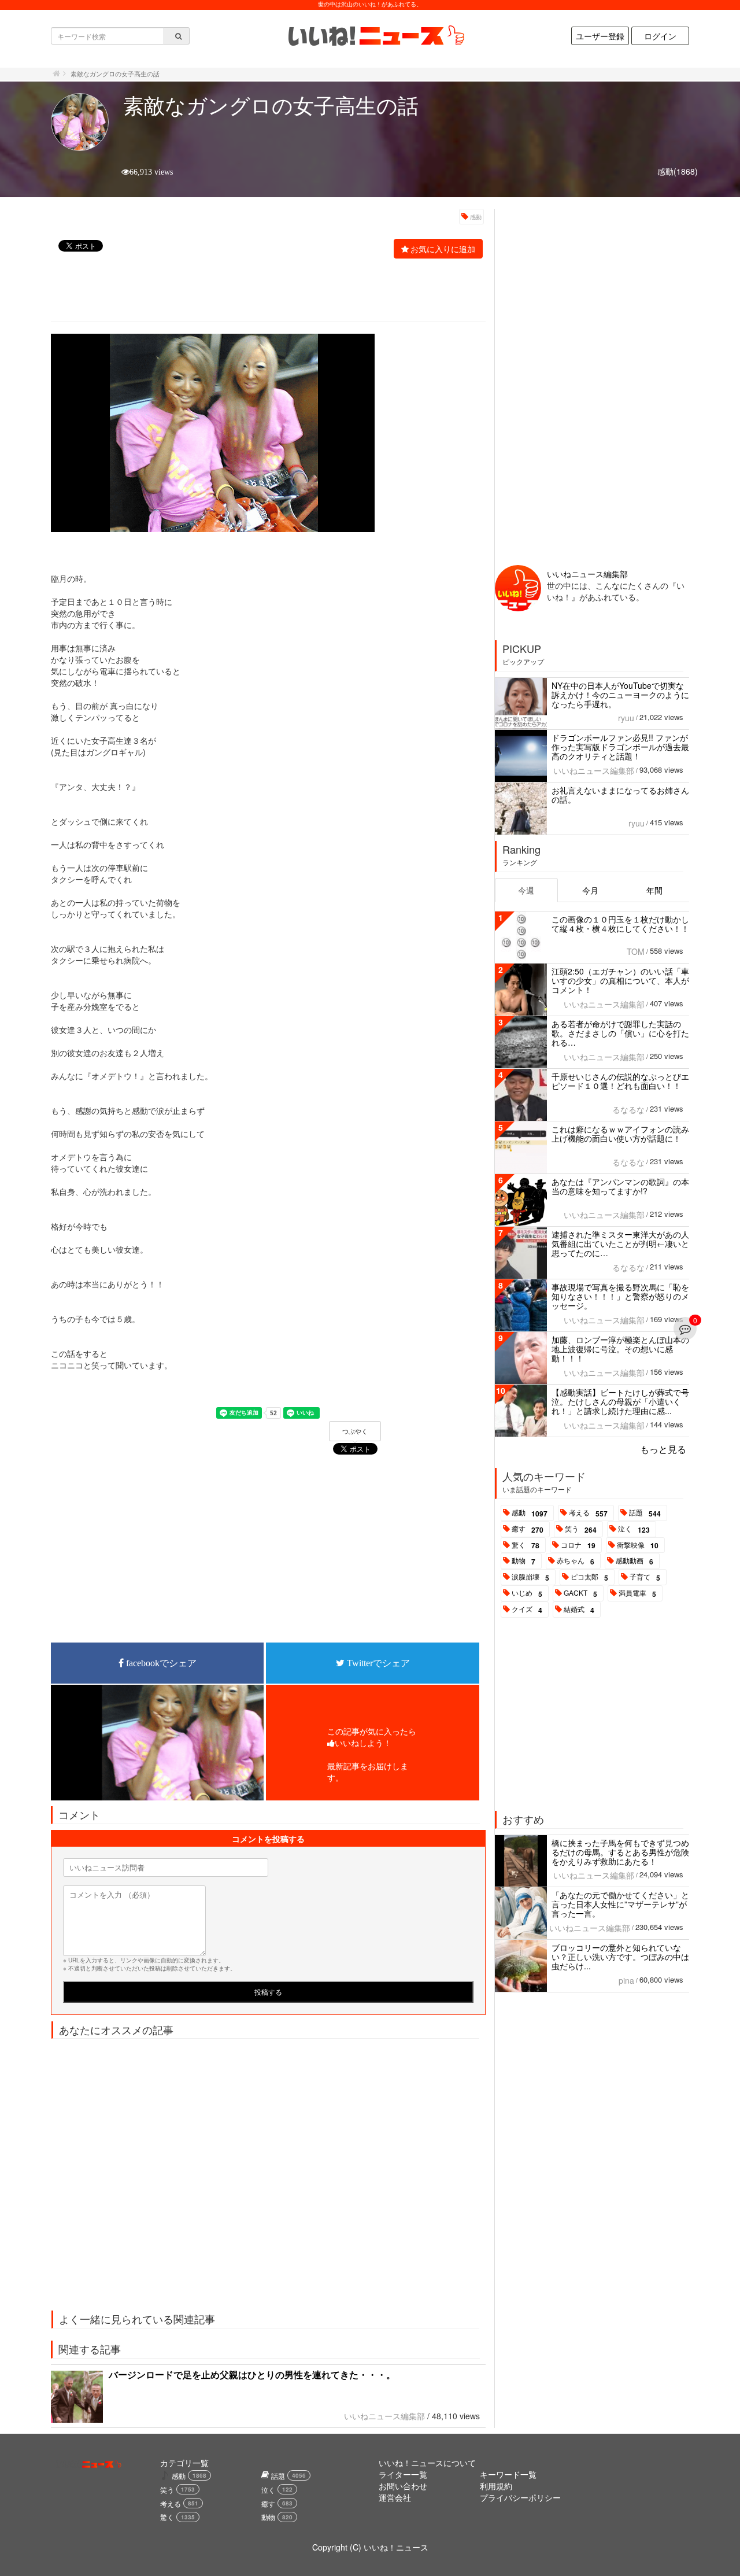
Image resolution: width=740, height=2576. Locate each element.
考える (588, 1513)
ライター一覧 (403, 2474)
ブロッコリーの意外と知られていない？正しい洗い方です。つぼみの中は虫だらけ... (620, 1957)
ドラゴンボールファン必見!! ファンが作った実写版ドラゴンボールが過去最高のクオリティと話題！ (620, 747)
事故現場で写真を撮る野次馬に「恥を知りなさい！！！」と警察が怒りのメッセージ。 (620, 1296)
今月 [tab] (590, 890)
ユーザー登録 (600, 36)
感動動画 (634, 1561)
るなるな (628, 1109)
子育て (645, 1577)
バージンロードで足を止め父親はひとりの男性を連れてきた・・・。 (252, 2374)
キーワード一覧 (508, 2474)
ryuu (626, 718)
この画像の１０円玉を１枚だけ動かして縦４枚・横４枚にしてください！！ (620, 924)
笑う (581, 1529)
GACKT (580, 1593)
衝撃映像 (638, 1545)
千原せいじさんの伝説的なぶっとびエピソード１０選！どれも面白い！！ (620, 1081)
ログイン (660, 36)
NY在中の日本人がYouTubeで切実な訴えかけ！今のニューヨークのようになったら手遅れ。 (620, 695)
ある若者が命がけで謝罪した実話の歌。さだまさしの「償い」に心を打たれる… (620, 1033)
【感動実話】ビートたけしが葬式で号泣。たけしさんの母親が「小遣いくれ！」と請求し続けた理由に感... (620, 1401)
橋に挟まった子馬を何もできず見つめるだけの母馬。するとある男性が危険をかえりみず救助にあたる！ (620, 1852)
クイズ (527, 1610)
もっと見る (663, 1449)
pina (626, 1980)
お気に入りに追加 (443, 249)
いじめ (527, 1593)
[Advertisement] (262, 291)
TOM (636, 951)
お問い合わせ (403, 2486)
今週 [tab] (526, 890)
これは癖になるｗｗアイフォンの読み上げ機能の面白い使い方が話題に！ (620, 1134)
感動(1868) (678, 171)
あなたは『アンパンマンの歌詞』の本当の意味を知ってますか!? (620, 1186)
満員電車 (637, 1593)
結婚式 (579, 1610)
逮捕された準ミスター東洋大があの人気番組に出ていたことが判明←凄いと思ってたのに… (620, 1243)
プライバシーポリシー (520, 2497)
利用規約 (496, 2486)
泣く (634, 1529)
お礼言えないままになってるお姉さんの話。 (620, 795)
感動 (476, 217)
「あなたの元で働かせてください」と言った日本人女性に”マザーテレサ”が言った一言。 (620, 1904)
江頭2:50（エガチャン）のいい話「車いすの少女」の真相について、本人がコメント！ (620, 980)
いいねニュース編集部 (384, 2416)
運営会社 (395, 2497)
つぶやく (355, 1431)
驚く (526, 1545)
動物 (523, 1561)
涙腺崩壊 (530, 1577)
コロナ (578, 1545)
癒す (528, 1529)
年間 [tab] (654, 890)
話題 (645, 1513)
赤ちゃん (576, 1561)
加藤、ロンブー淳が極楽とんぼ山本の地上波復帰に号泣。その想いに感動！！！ (620, 1349)
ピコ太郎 (589, 1577)
